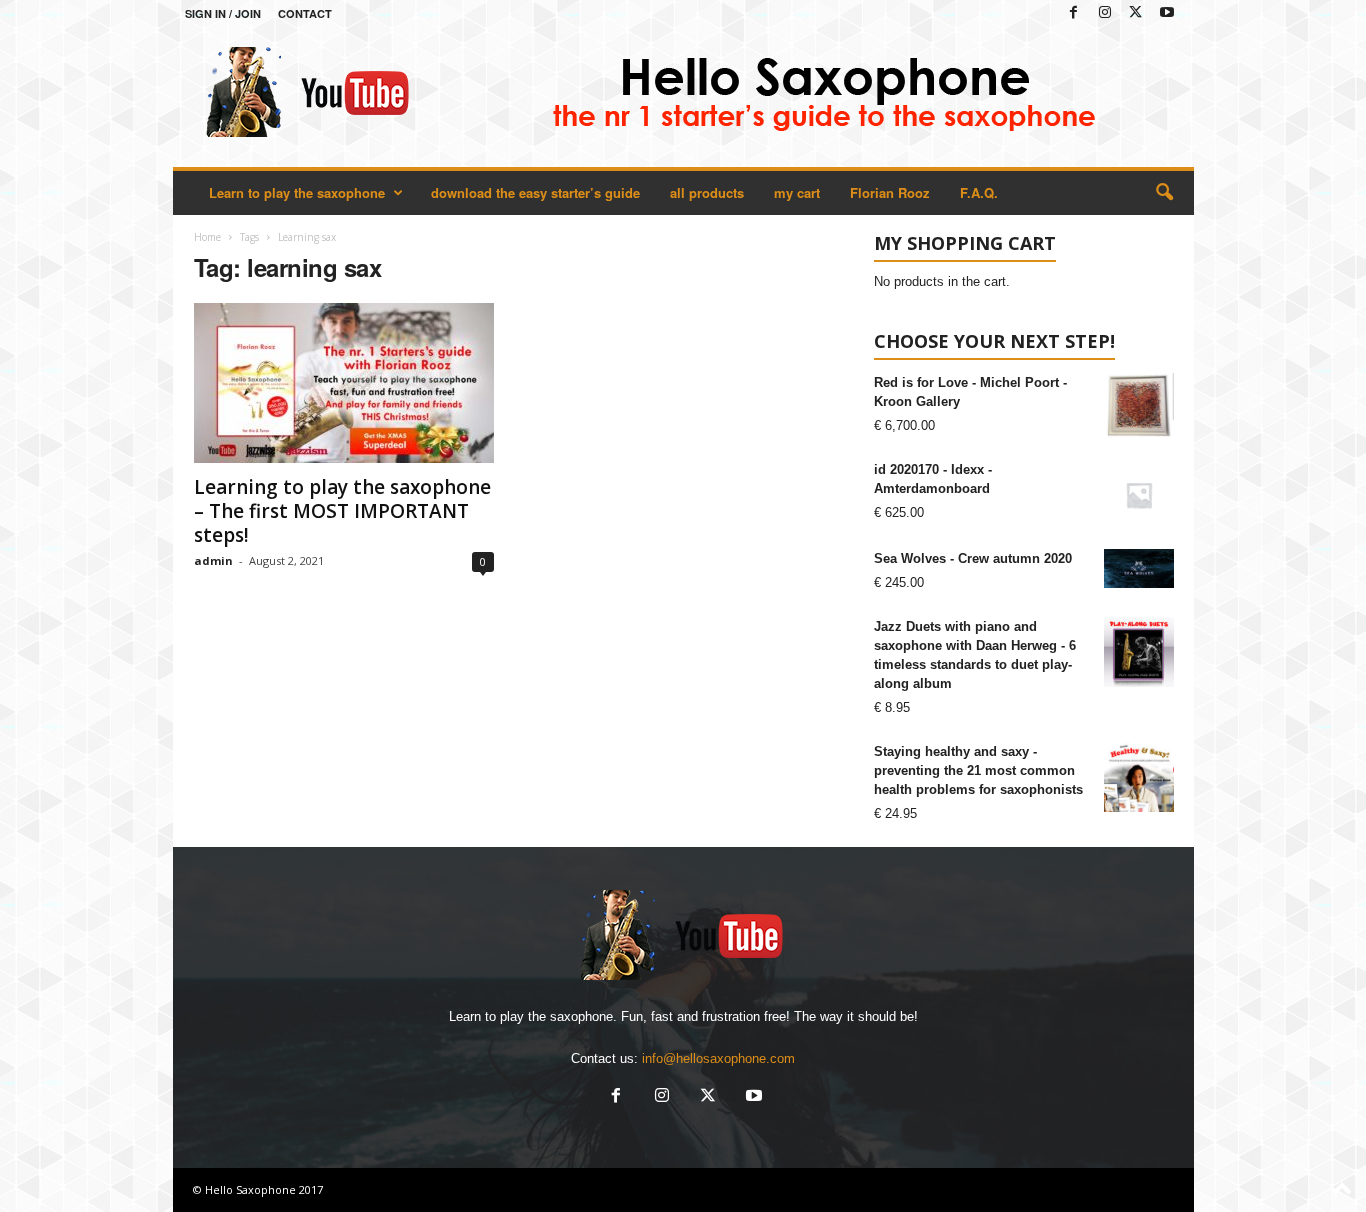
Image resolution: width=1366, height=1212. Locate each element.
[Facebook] (1074, 13)
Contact (305, 13)
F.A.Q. (979, 192)
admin (213, 560)
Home (207, 237)
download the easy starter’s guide (535, 192)
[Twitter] (1136, 13)
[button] (1164, 193)
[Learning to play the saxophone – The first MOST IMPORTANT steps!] (344, 383)
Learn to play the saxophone (297, 192)
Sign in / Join (223, 13)
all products (707, 192)
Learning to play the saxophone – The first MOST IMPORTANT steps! (342, 511)
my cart (797, 192)
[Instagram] (1105, 13)
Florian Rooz (890, 192)
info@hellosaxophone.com (718, 1058)
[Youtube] (1167, 13)
